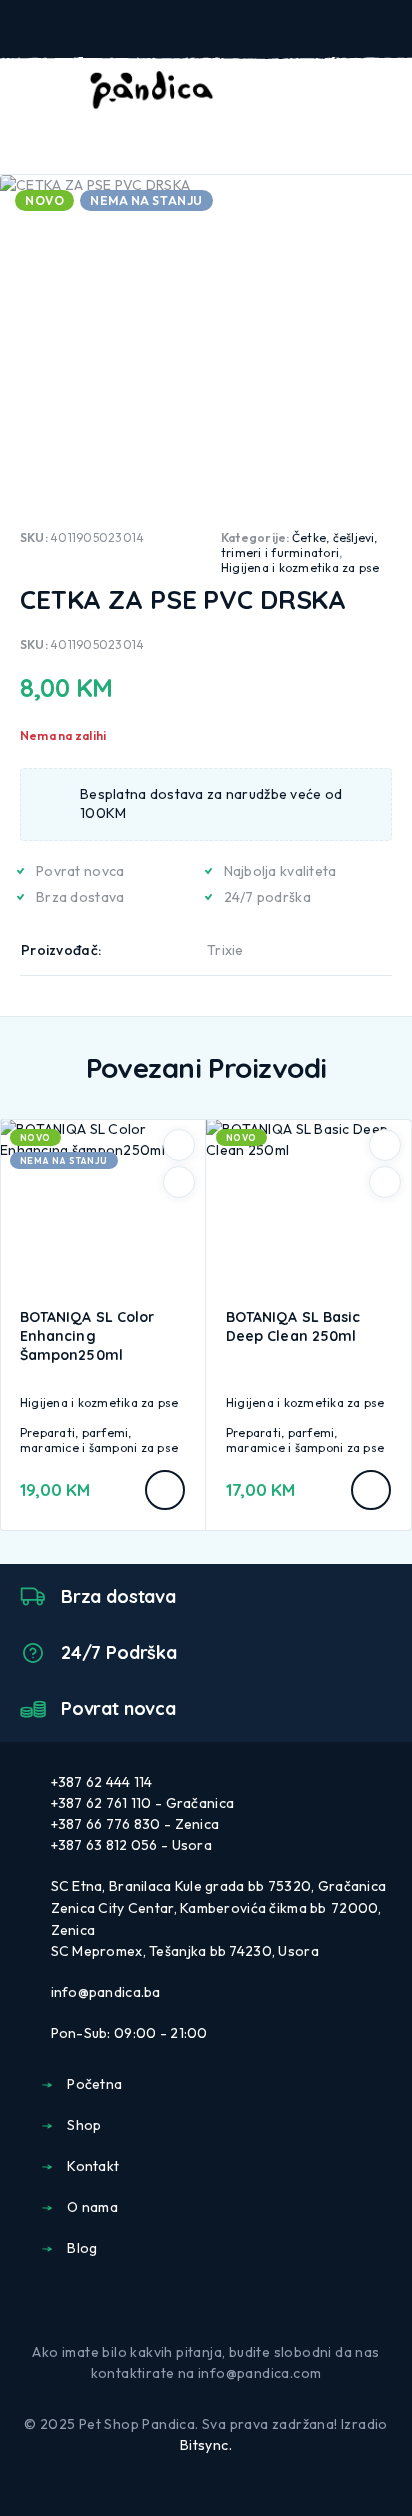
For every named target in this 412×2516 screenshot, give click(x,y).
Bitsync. (206, 2445)
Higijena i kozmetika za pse (300, 567)
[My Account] (318, 91)
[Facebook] (190, 2303)
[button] (371, 1490)
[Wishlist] (350, 91)
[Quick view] (179, 1182)
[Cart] (383, 90)
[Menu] (43, 90)
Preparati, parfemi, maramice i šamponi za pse (99, 1440)
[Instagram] (222, 2303)
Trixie (225, 950)
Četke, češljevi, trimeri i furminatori (299, 545)
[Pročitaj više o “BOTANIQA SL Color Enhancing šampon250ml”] (165, 1490)
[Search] (286, 92)
